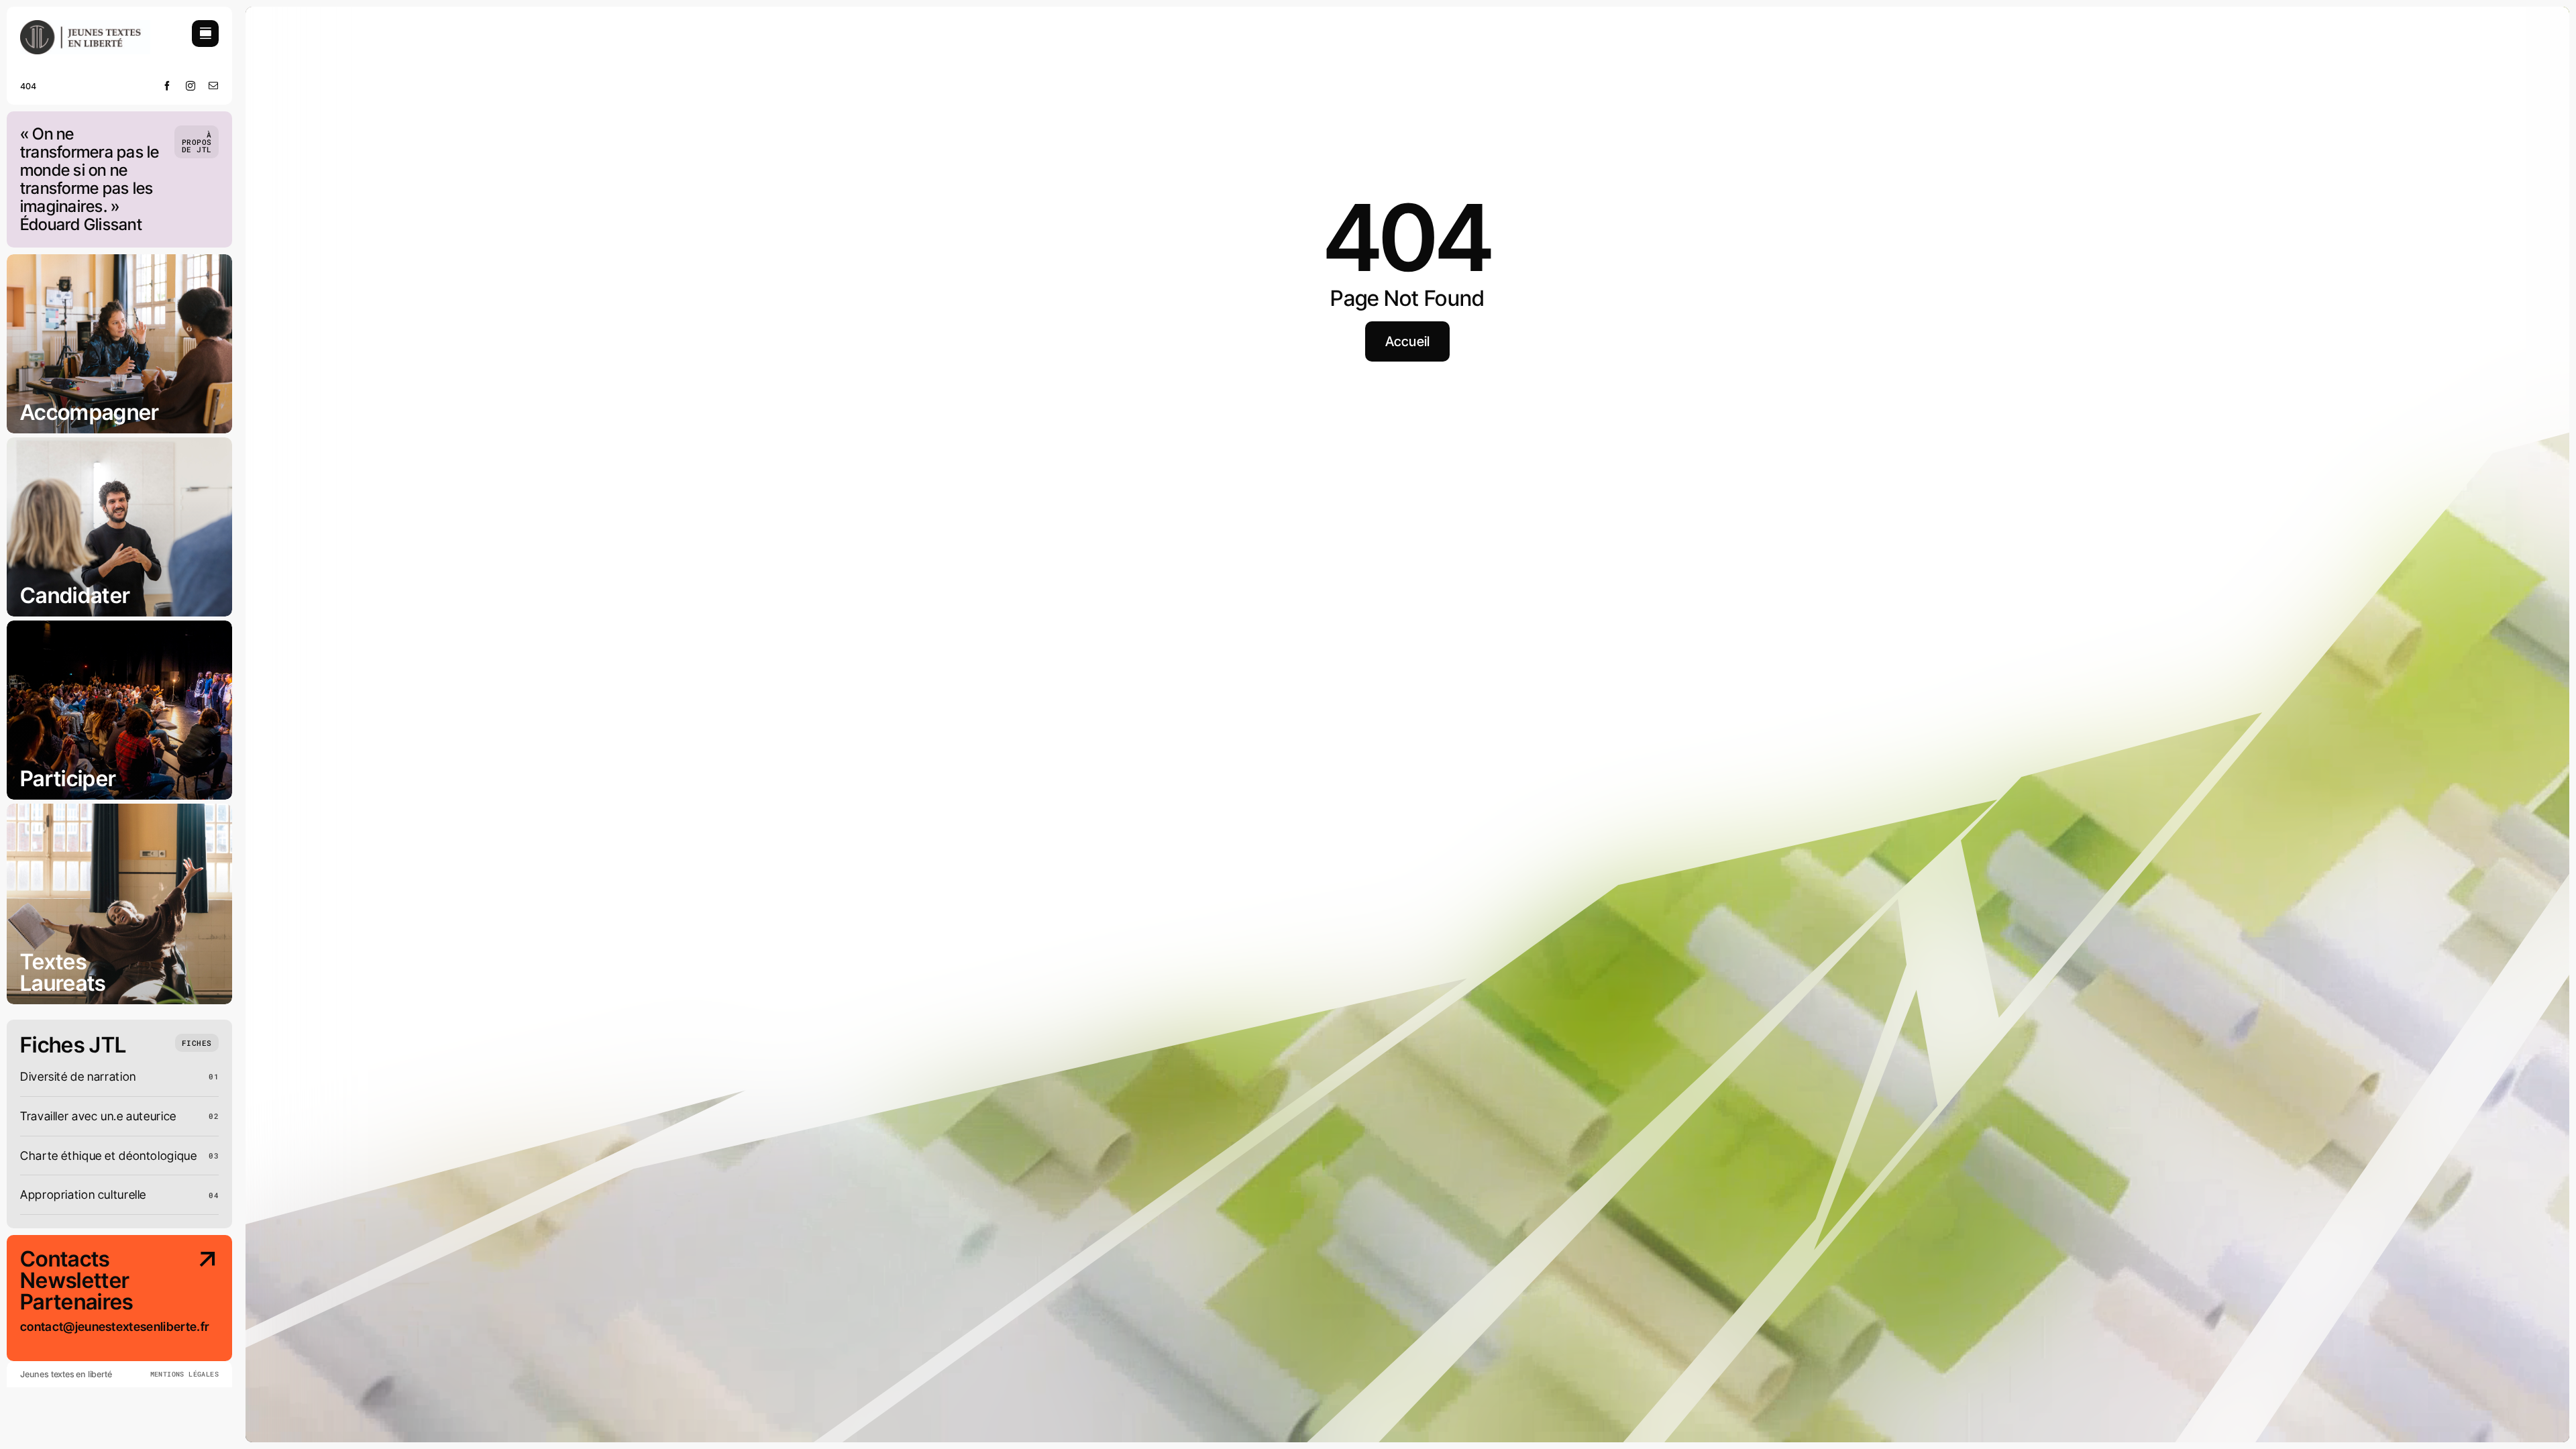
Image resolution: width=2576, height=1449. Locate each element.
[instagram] (191, 86)
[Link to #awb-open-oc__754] (205, 34)
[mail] (214, 86)
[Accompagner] (119, 344)
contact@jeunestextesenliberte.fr (114, 1327)
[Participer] (119, 710)
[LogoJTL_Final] (85, 26)
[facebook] (167, 86)
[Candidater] (119, 527)
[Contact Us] (197, 1305)
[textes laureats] (119, 904)
